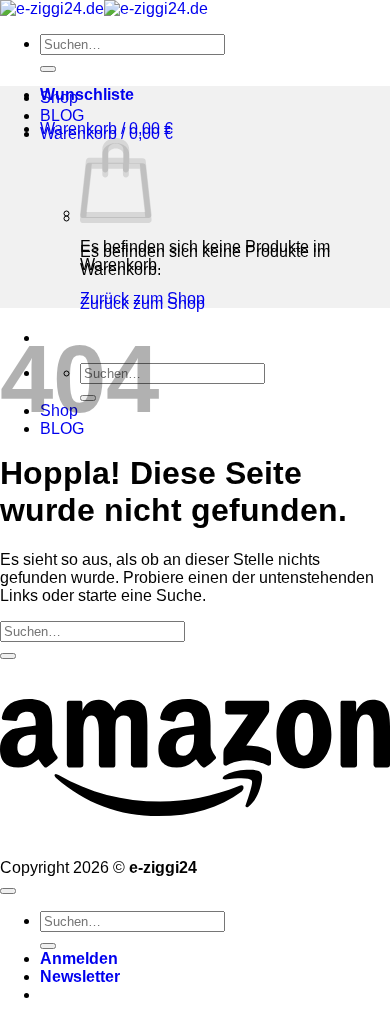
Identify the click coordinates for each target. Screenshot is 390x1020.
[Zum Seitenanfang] (8, 891)
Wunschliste (87, 94)
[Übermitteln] (48, 69)
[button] (106, 128)
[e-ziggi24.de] (104, 8)
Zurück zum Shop (142, 298)
